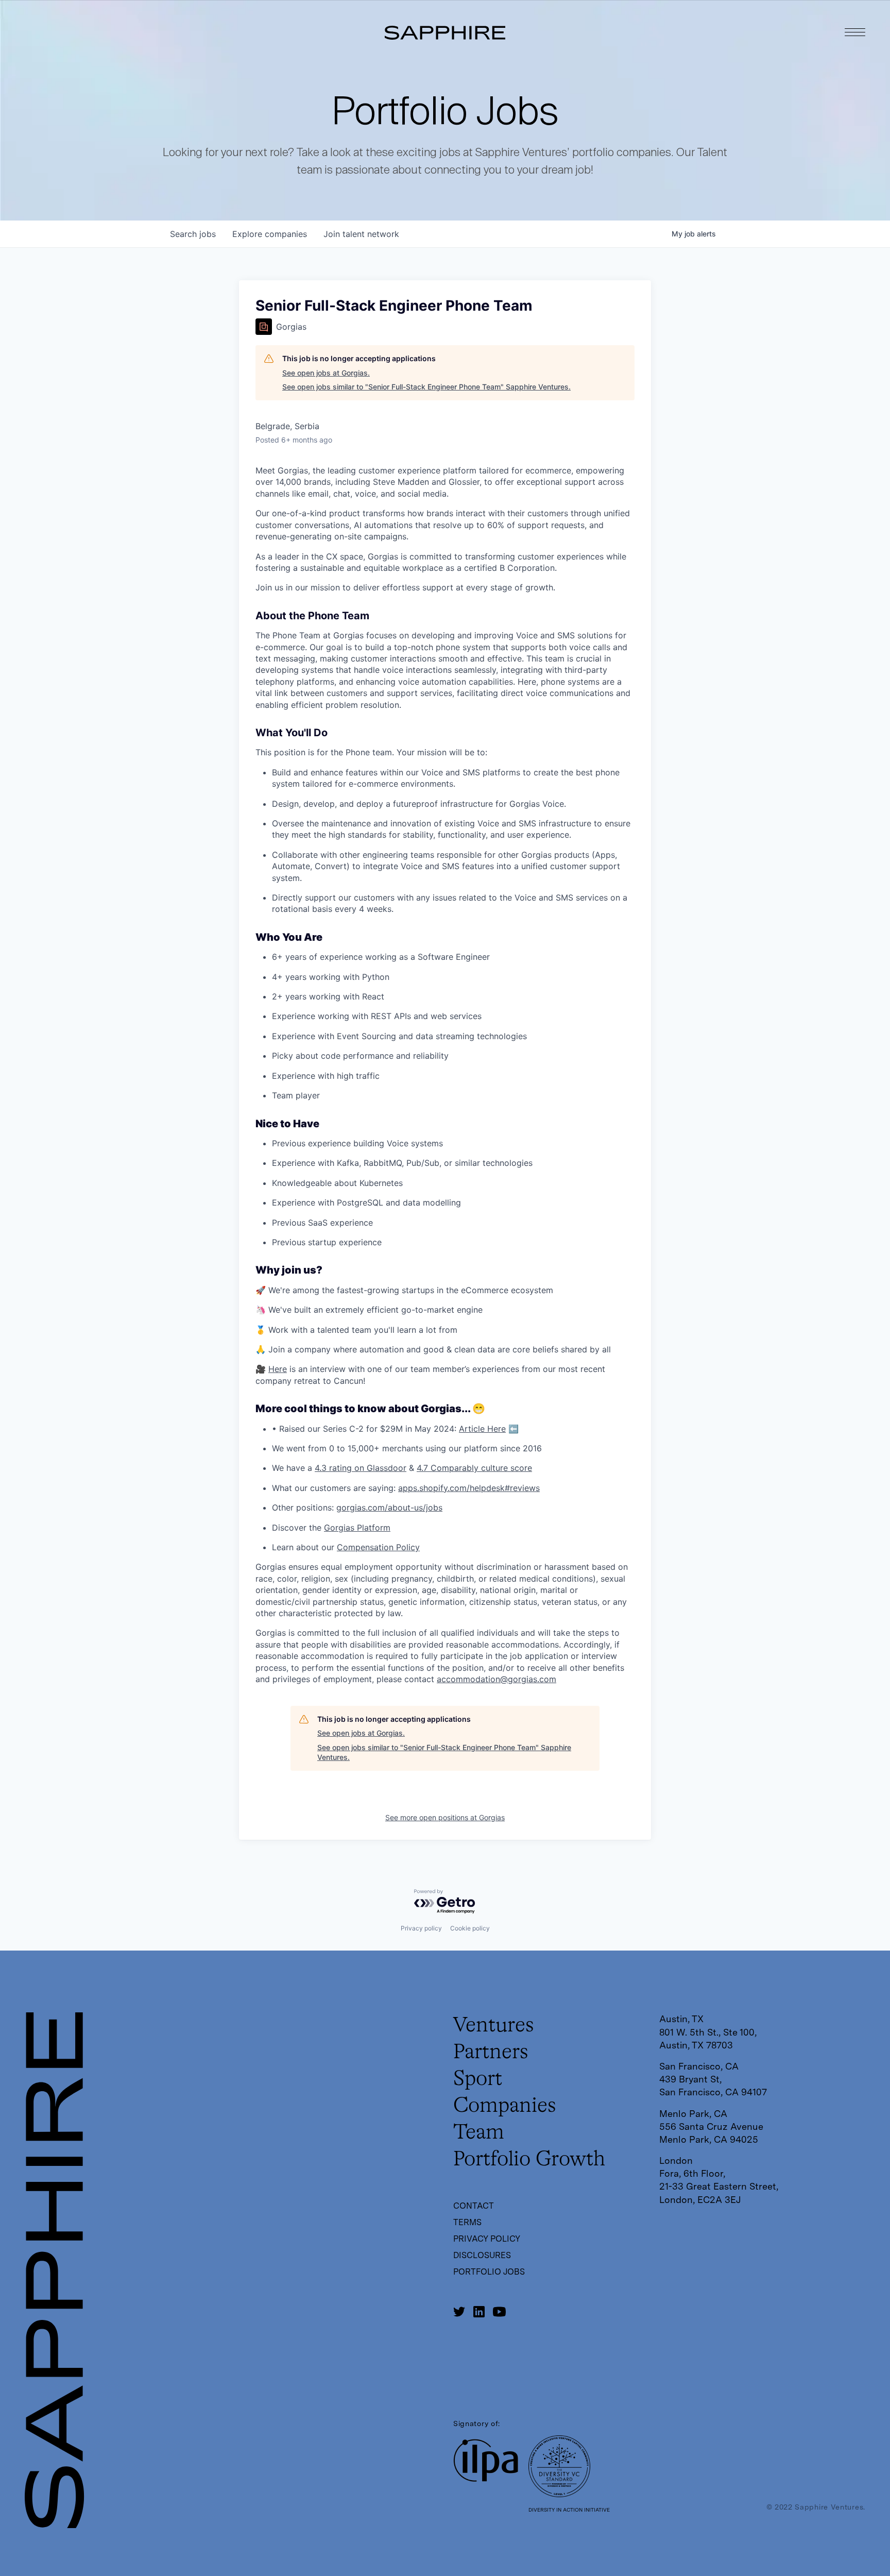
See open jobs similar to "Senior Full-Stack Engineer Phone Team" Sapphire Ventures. (426, 387)
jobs (193, 234)
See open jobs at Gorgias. (326, 373)
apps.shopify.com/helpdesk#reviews (469, 1488)
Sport (478, 2079)
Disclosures (482, 2255)
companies (270, 234)
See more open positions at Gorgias (445, 1817)
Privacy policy (421, 1928)
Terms (467, 2222)
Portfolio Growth (529, 2160)
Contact (474, 2206)
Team (479, 2133)
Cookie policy (470, 1928)
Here (278, 1369)
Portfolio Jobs (489, 2272)
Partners (491, 2053)
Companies (505, 2106)
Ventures (494, 2026)
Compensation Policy (378, 1547)
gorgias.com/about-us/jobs (389, 1507)
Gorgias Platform (357, 1528)
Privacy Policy (487, 2239)
